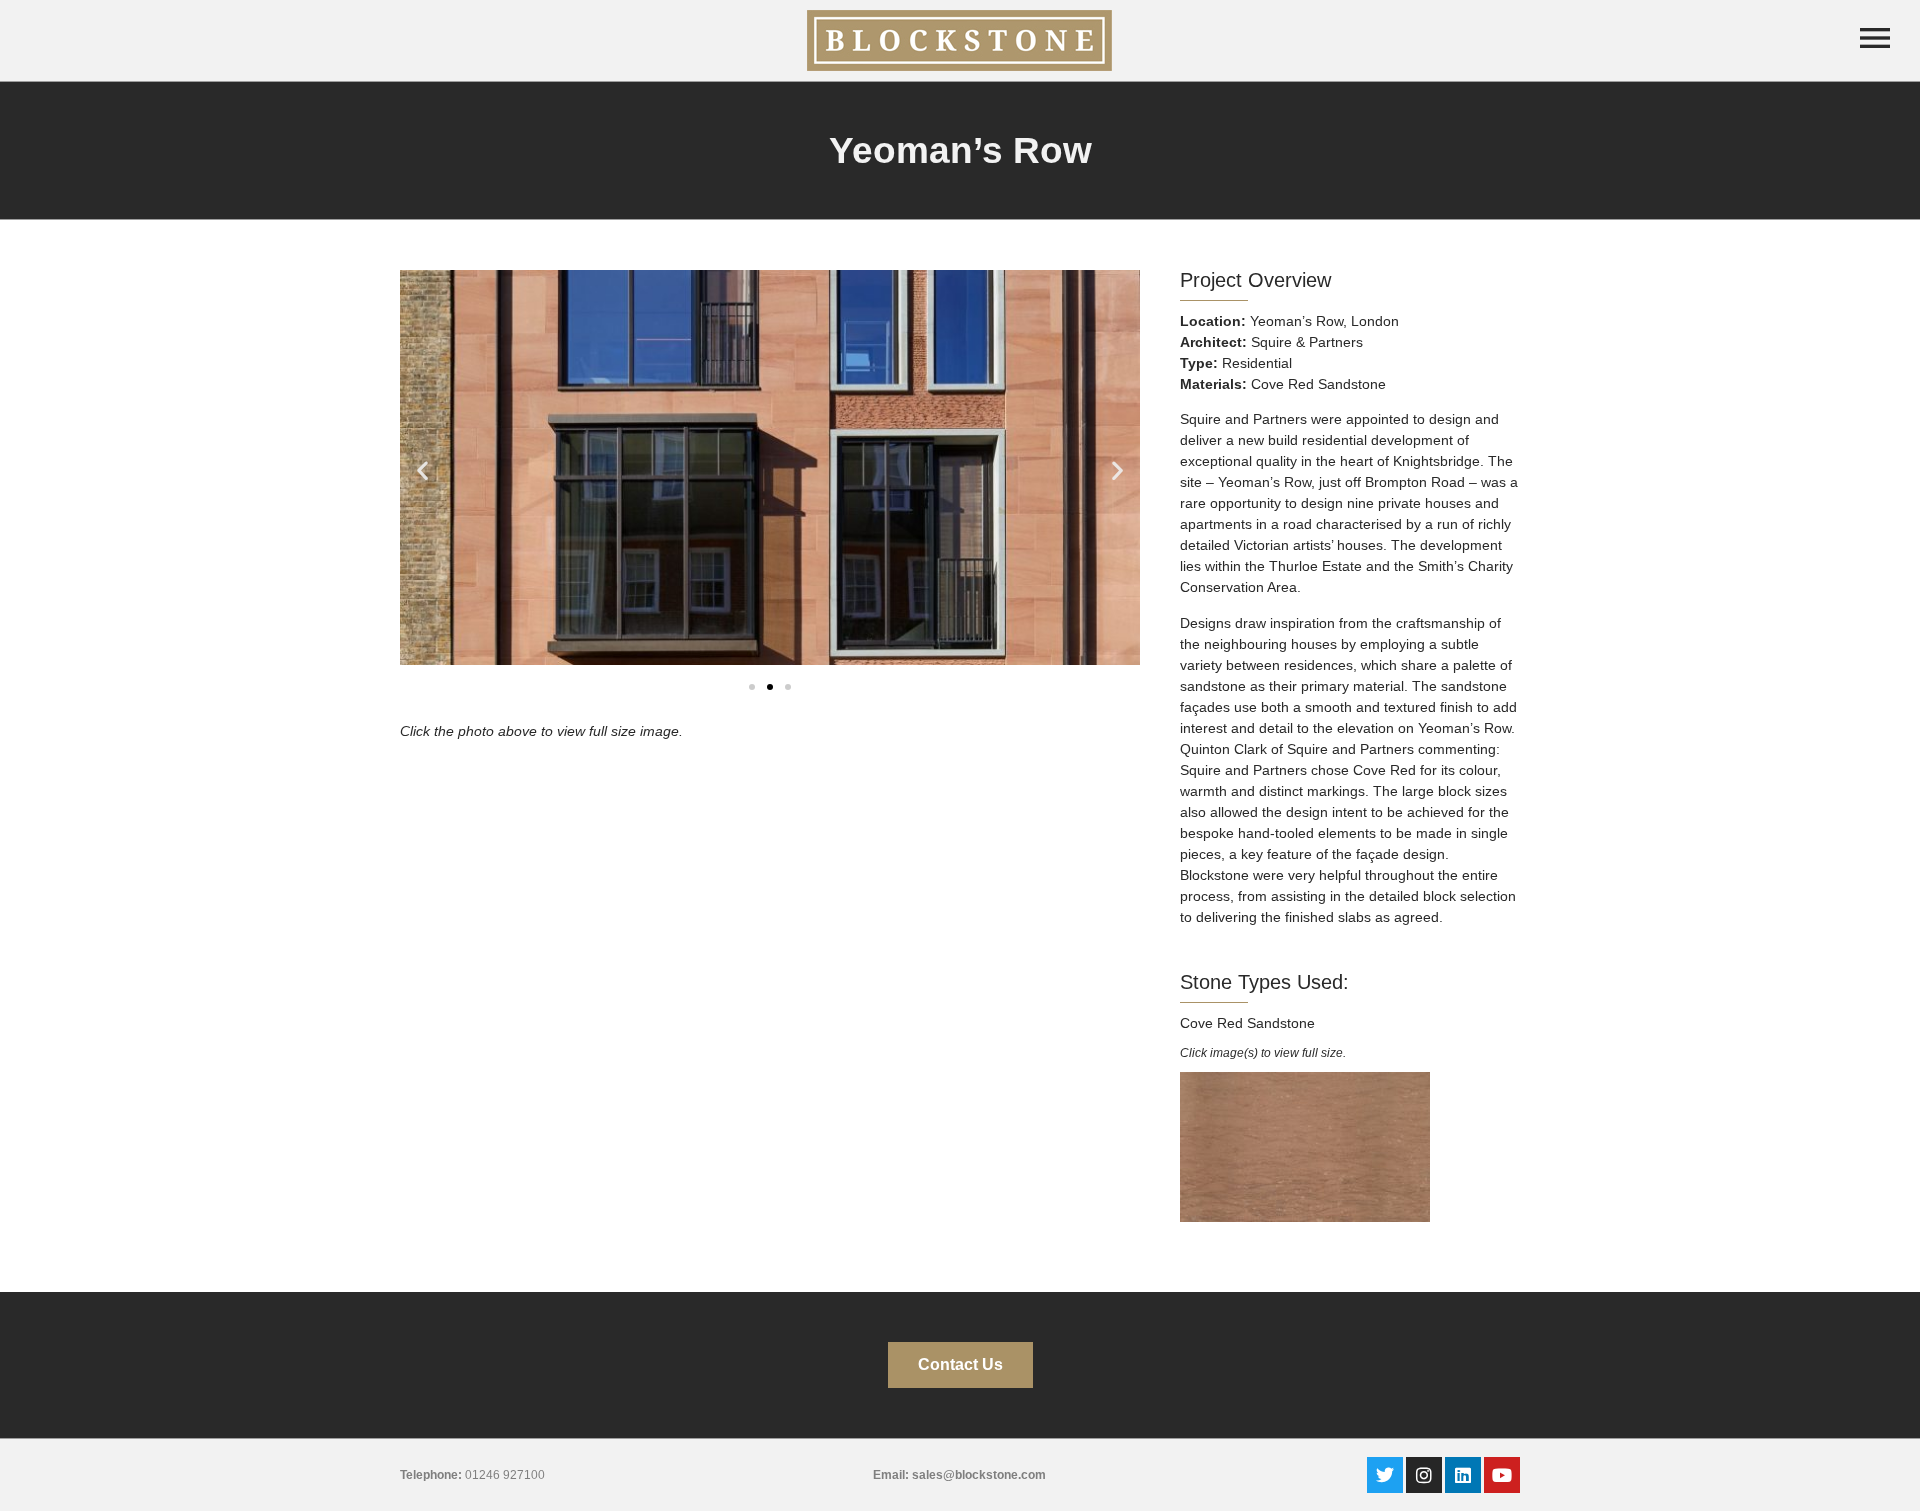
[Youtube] (1502, 1475)
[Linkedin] (1463, 1475)
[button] (422, 470)
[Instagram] (1424, 1475)
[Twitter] (1385, 1475)
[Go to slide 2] (770, 687)
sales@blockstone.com (979, 1475)
